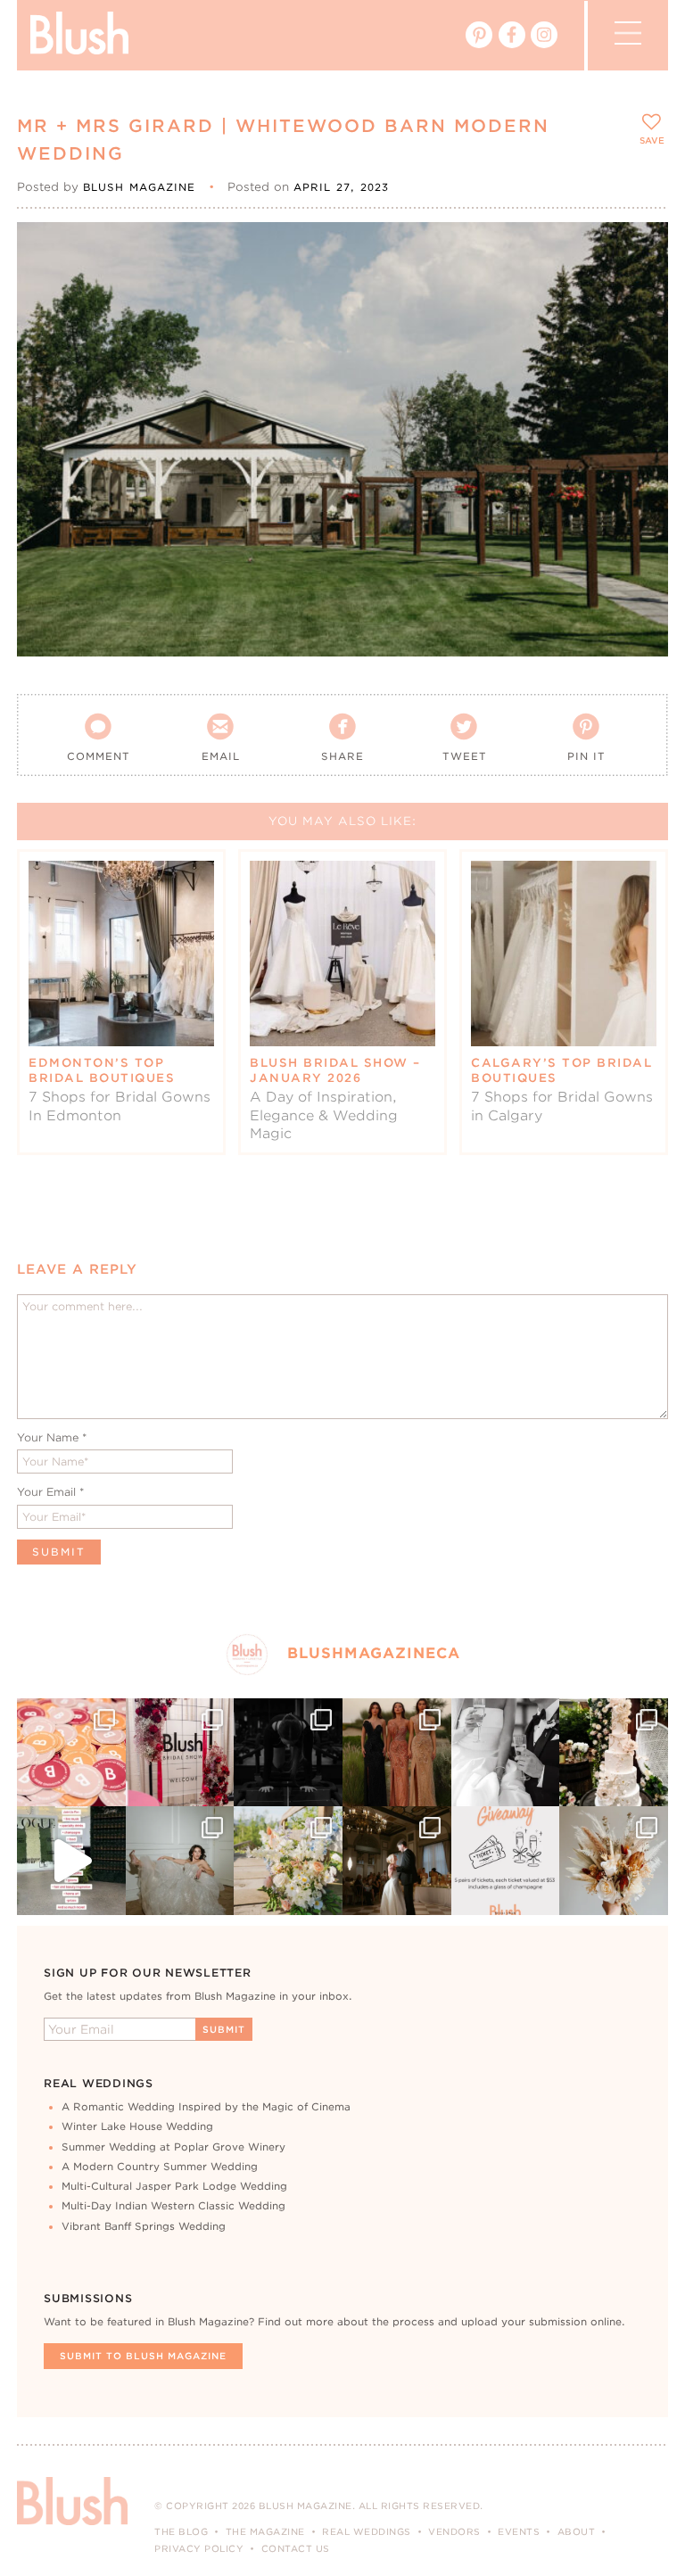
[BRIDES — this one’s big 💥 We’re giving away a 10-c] (288, 1753)
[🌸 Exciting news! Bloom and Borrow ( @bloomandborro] (288, 1861)
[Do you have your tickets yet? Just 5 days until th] (506, 1753)
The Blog (181, 2531)
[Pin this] (639, 291)
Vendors (454, 2531)
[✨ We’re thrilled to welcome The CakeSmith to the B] (614, 1753)
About (577, 2531)
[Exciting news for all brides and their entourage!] (397, 1753)
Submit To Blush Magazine (143, 2356)
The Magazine (265, 2531)
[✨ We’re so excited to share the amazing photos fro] (180, 1753)
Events (519, 2531)
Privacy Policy (199, 2548)
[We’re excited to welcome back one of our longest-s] (397, 1861)
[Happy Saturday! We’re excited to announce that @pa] (614, 1861)
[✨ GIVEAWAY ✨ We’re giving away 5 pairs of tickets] (506, 1861)
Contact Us (296, 2548)
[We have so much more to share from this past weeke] (71, 1753)
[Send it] (639, 332)
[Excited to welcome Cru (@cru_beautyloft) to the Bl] (180, 1861)
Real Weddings (367, 2531)
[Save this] (639, 251)
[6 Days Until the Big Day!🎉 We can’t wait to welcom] (71, 1861)
